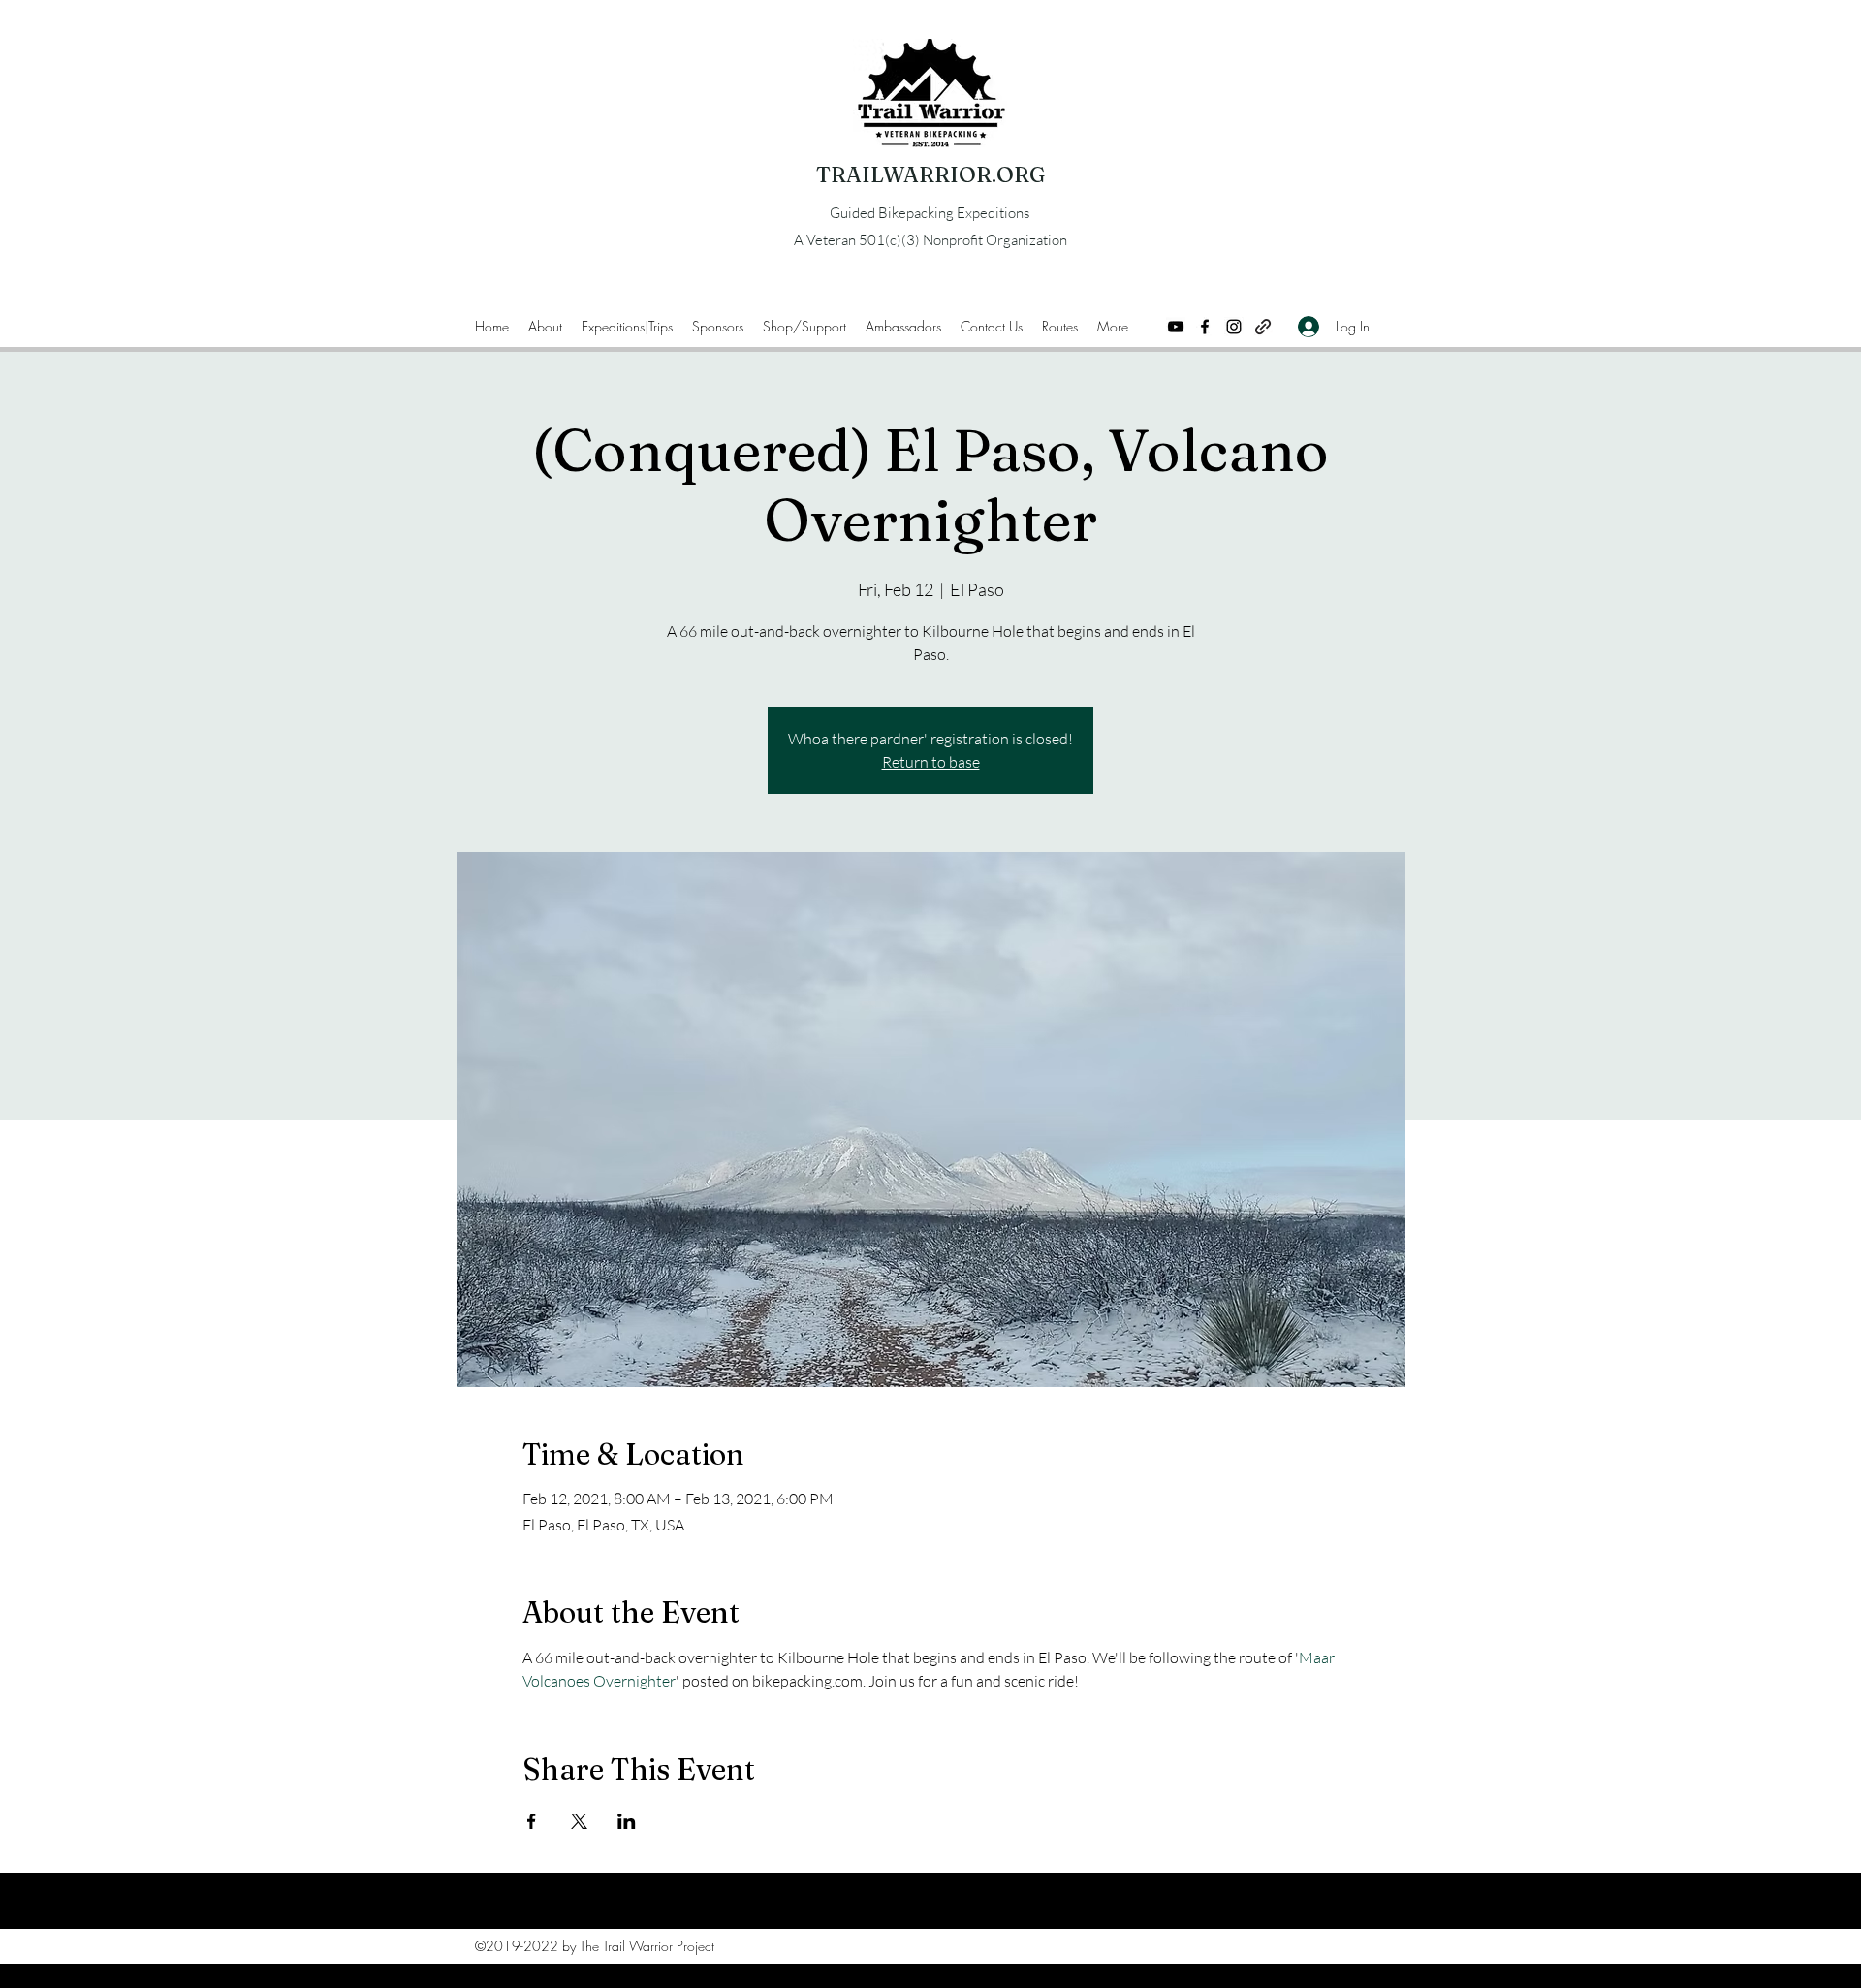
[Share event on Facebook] (532, 1821)
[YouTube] (1176, 327)
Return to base (931, 762)
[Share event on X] (579, 1821)
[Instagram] (1234, 327)
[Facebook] (1205, 327)
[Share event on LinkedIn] (627, 1821)
